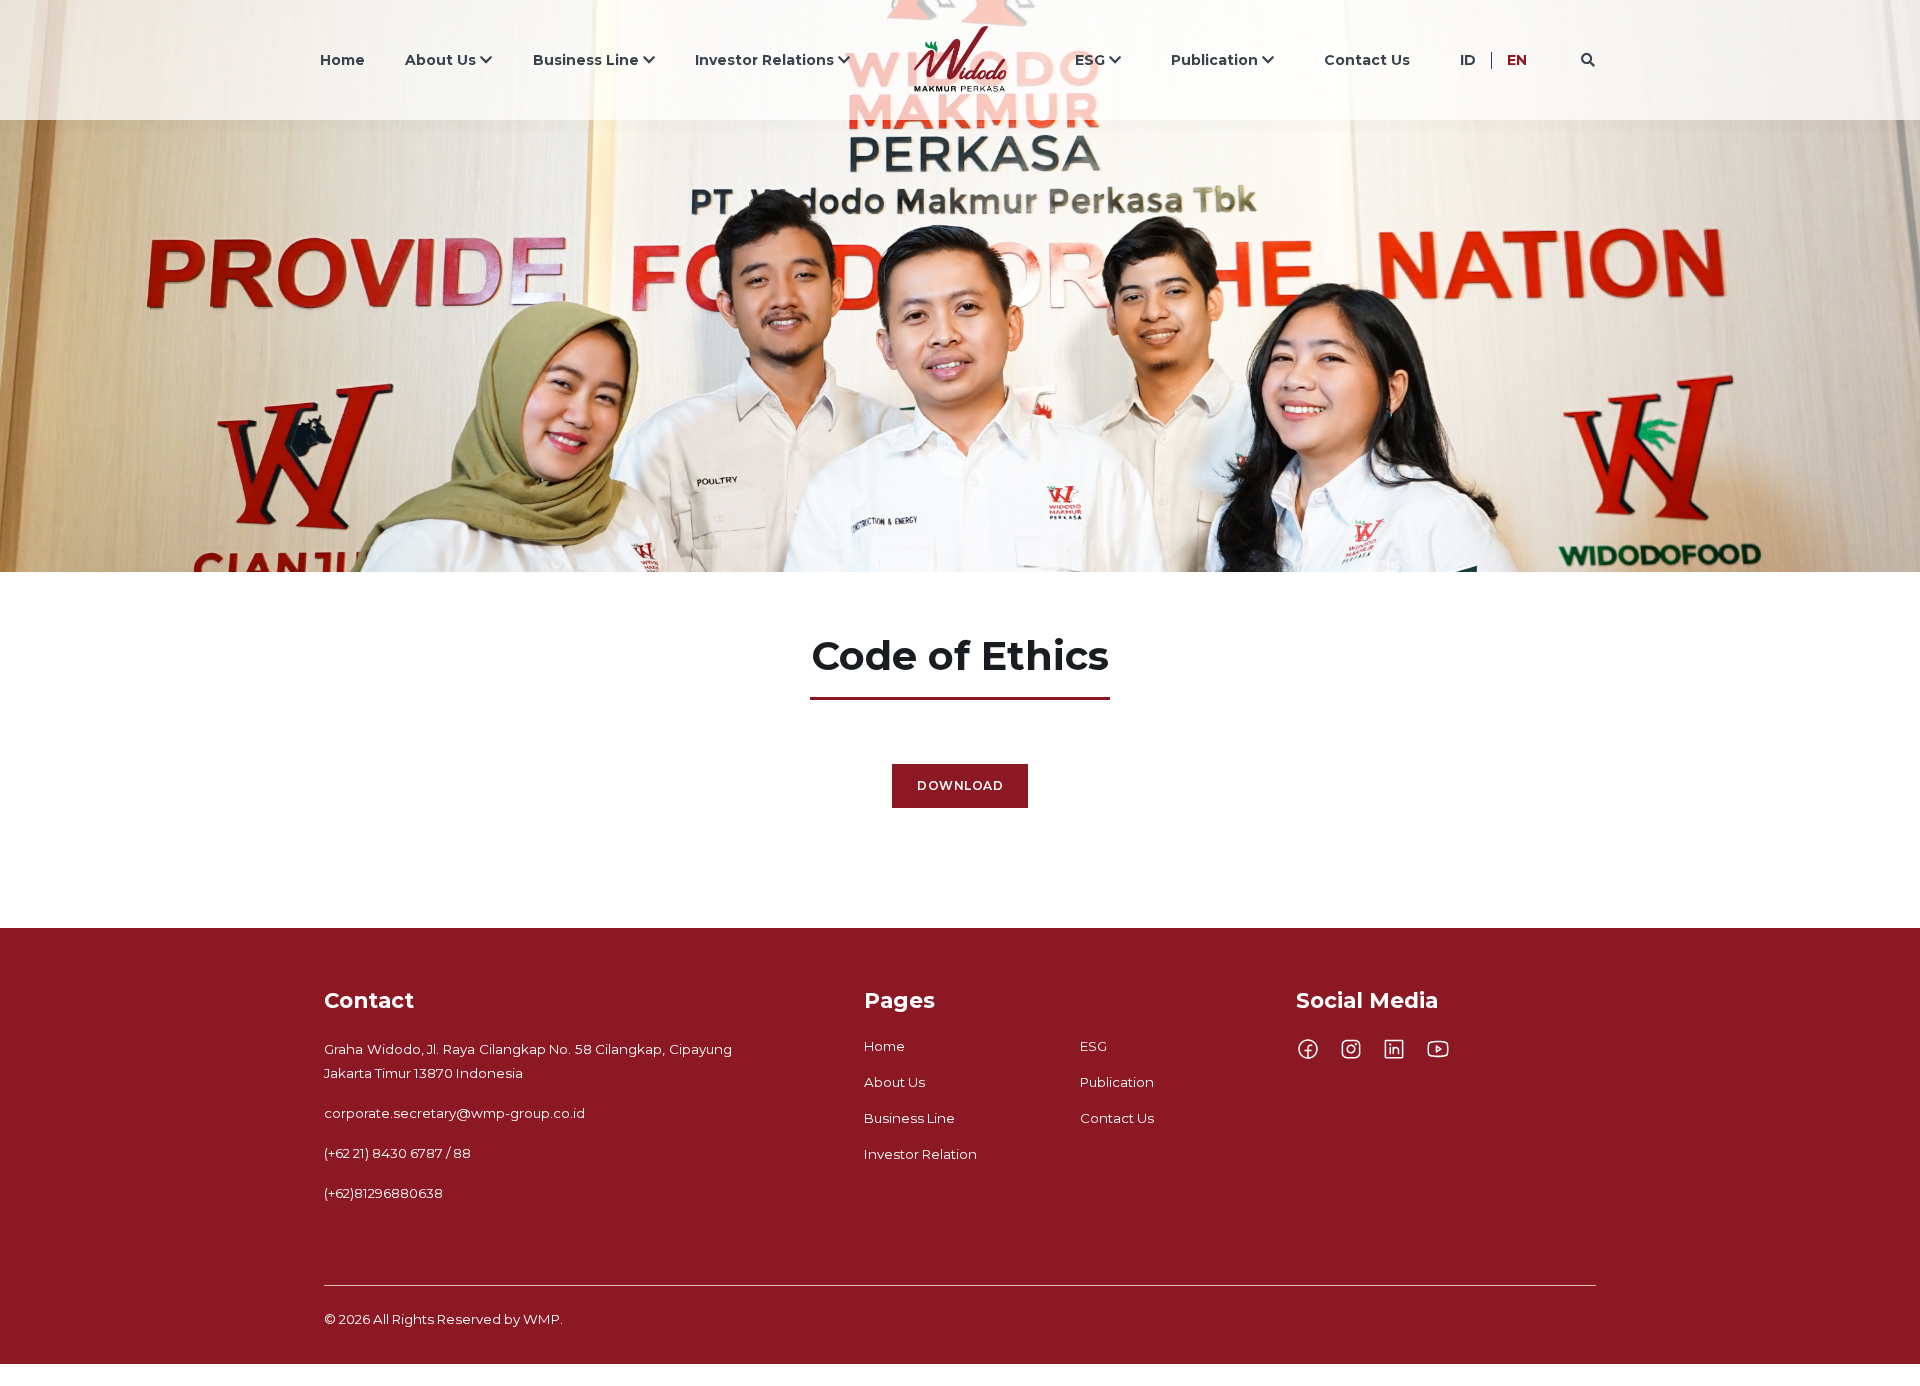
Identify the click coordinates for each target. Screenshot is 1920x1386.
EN (1517, 60)
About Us (894, 1082)
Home (342, 60)
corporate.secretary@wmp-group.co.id (454, 1113)
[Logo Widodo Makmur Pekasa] (960, 60)
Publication (1117, 1082)
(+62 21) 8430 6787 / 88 (397, 1153)
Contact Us (1367, 60)
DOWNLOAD (960, 785)
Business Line (909, 1118)
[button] (1586, 60)
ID (1468, 60)
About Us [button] (440, 60)
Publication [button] (1214, 60)
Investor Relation (920, 1154)
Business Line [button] (586, 60)
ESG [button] (1090, 60)
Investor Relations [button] (764, 60)
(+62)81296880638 (383, 1193)
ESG (1093, 1046)
